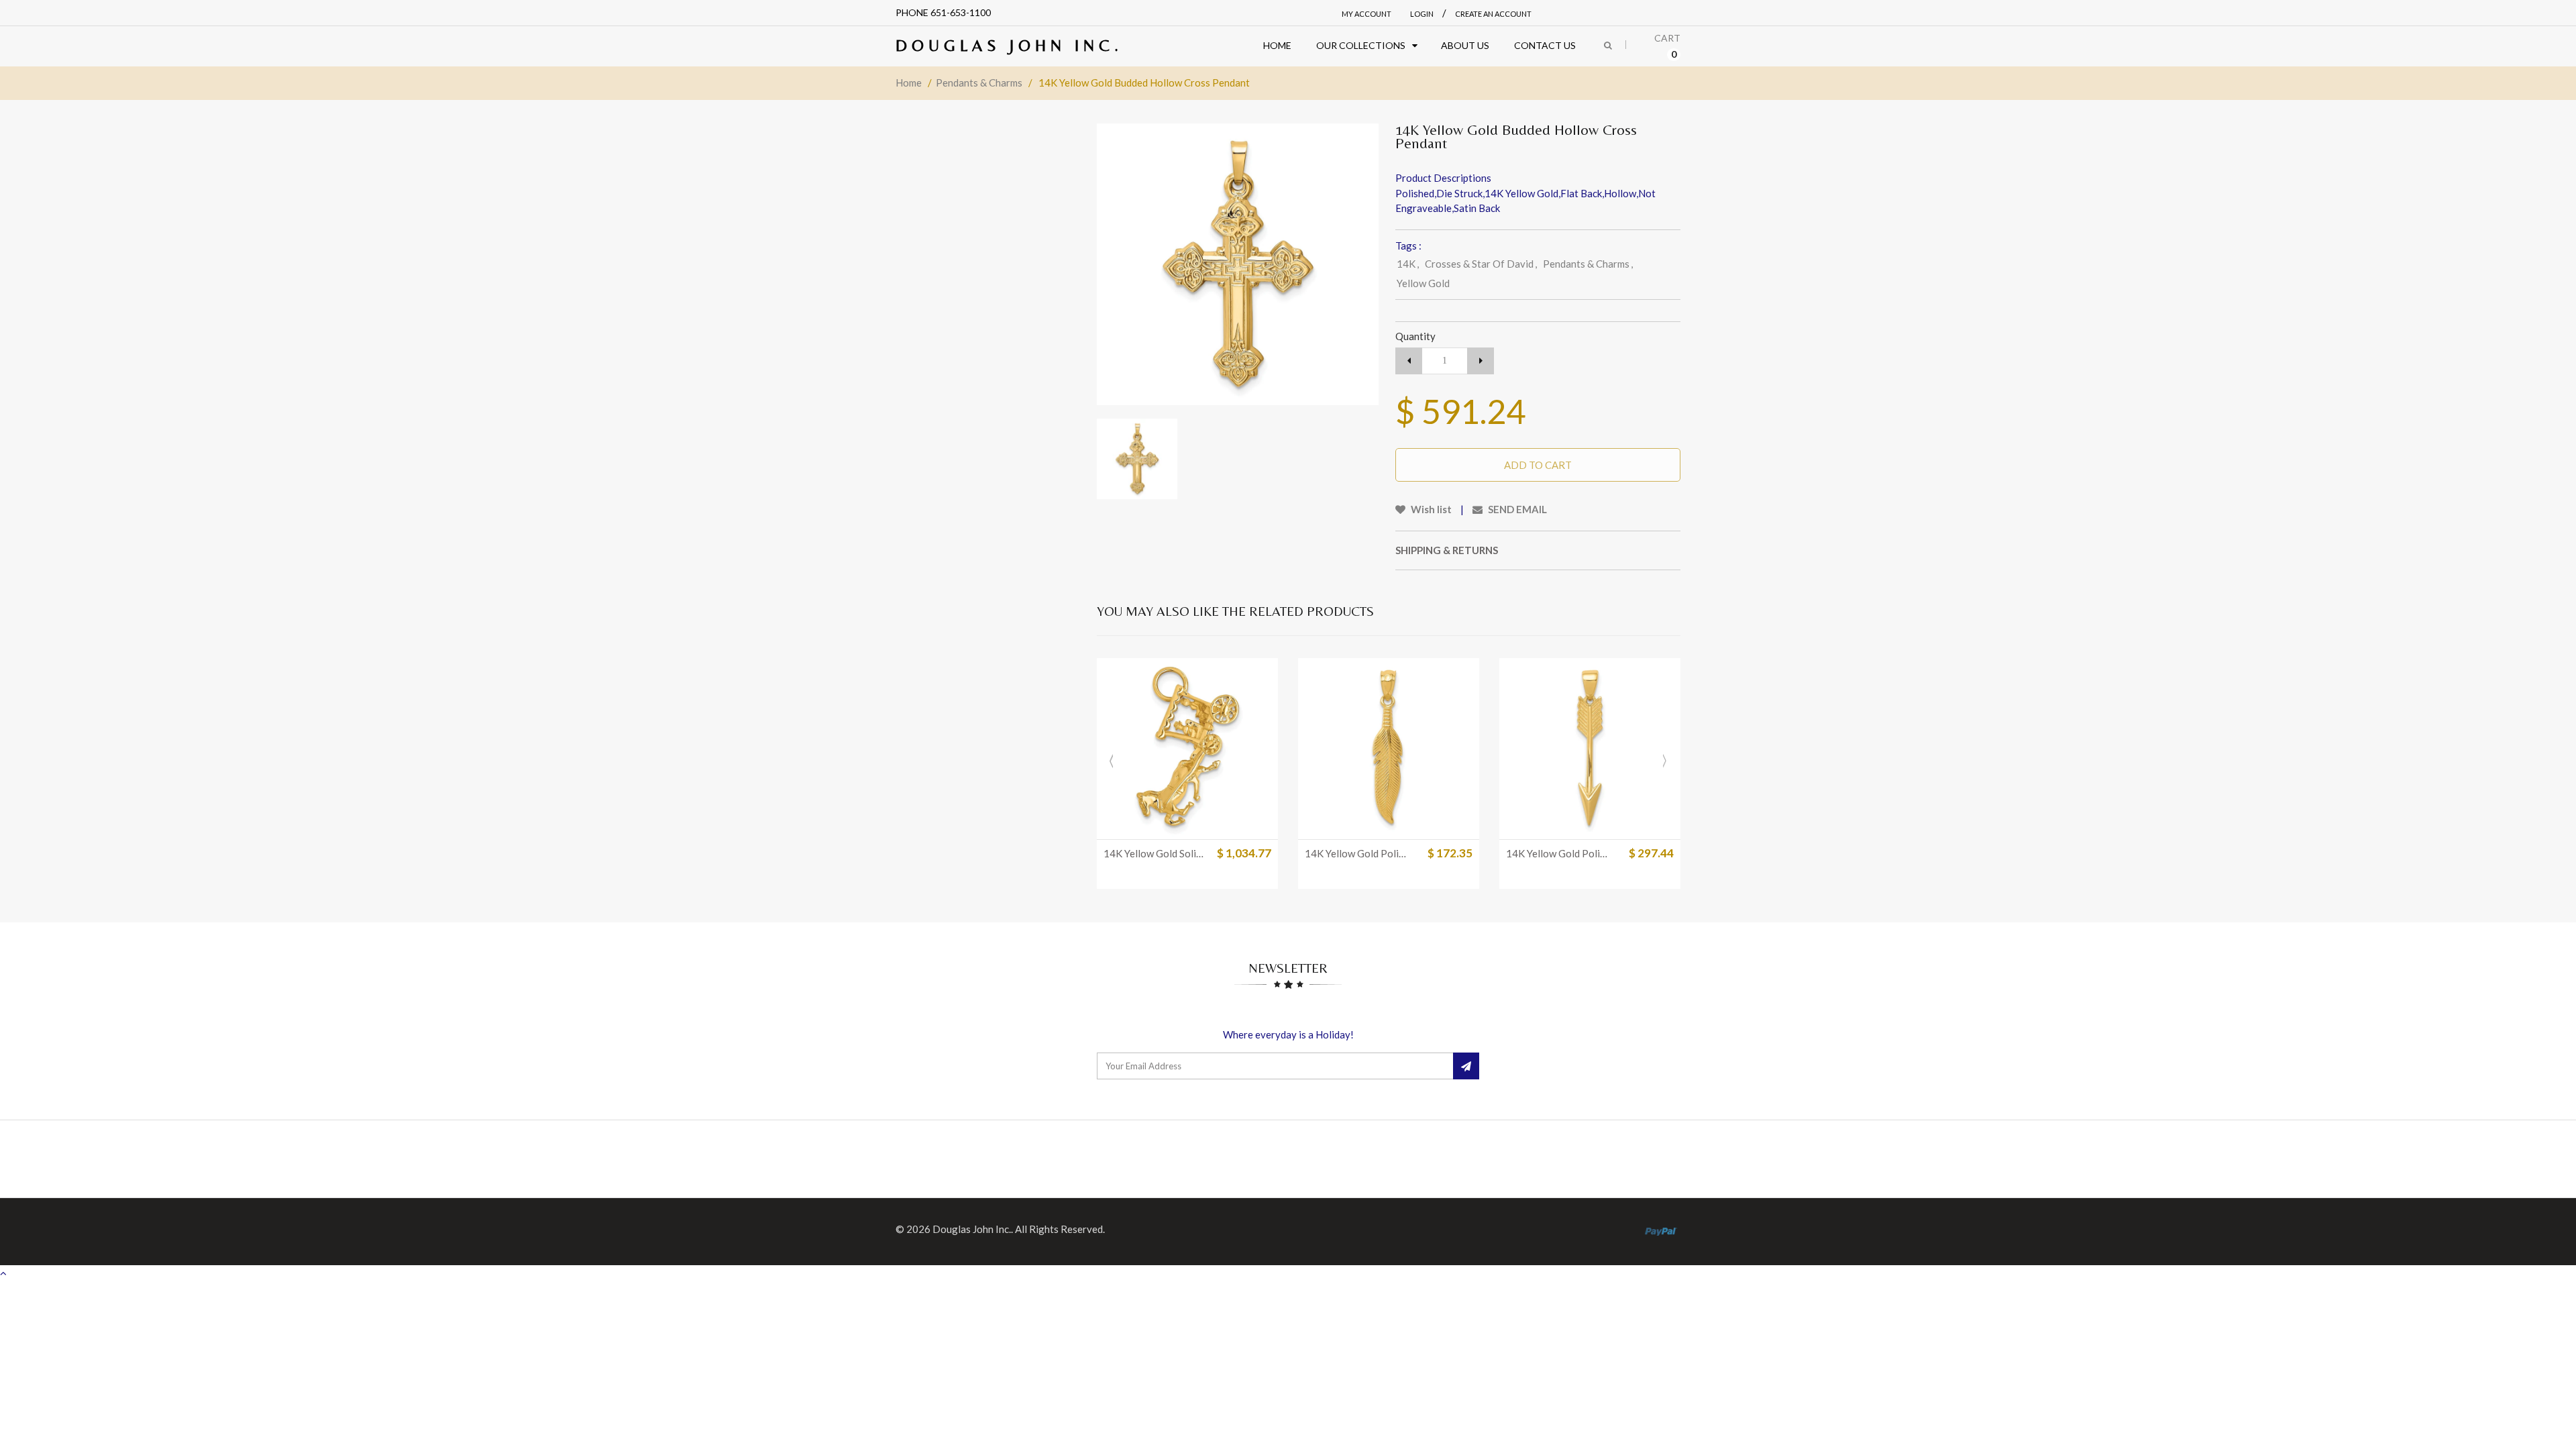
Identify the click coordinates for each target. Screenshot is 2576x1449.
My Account (1366, 14)
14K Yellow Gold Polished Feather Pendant (1357, 853)
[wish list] (1221, 822)
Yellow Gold (1423, 283)
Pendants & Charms (979, 83)
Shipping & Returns (1447, 550)
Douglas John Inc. (1009, 45)
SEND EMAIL (1516, 509)
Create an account (1493, 14)
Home (909, 83)
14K (1408, 264)
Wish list (1430, 509)
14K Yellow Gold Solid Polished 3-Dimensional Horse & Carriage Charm (1156, 853)
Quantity (1415, 336)
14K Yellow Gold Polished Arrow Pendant (1558, 853)
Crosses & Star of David (1481, 264)
